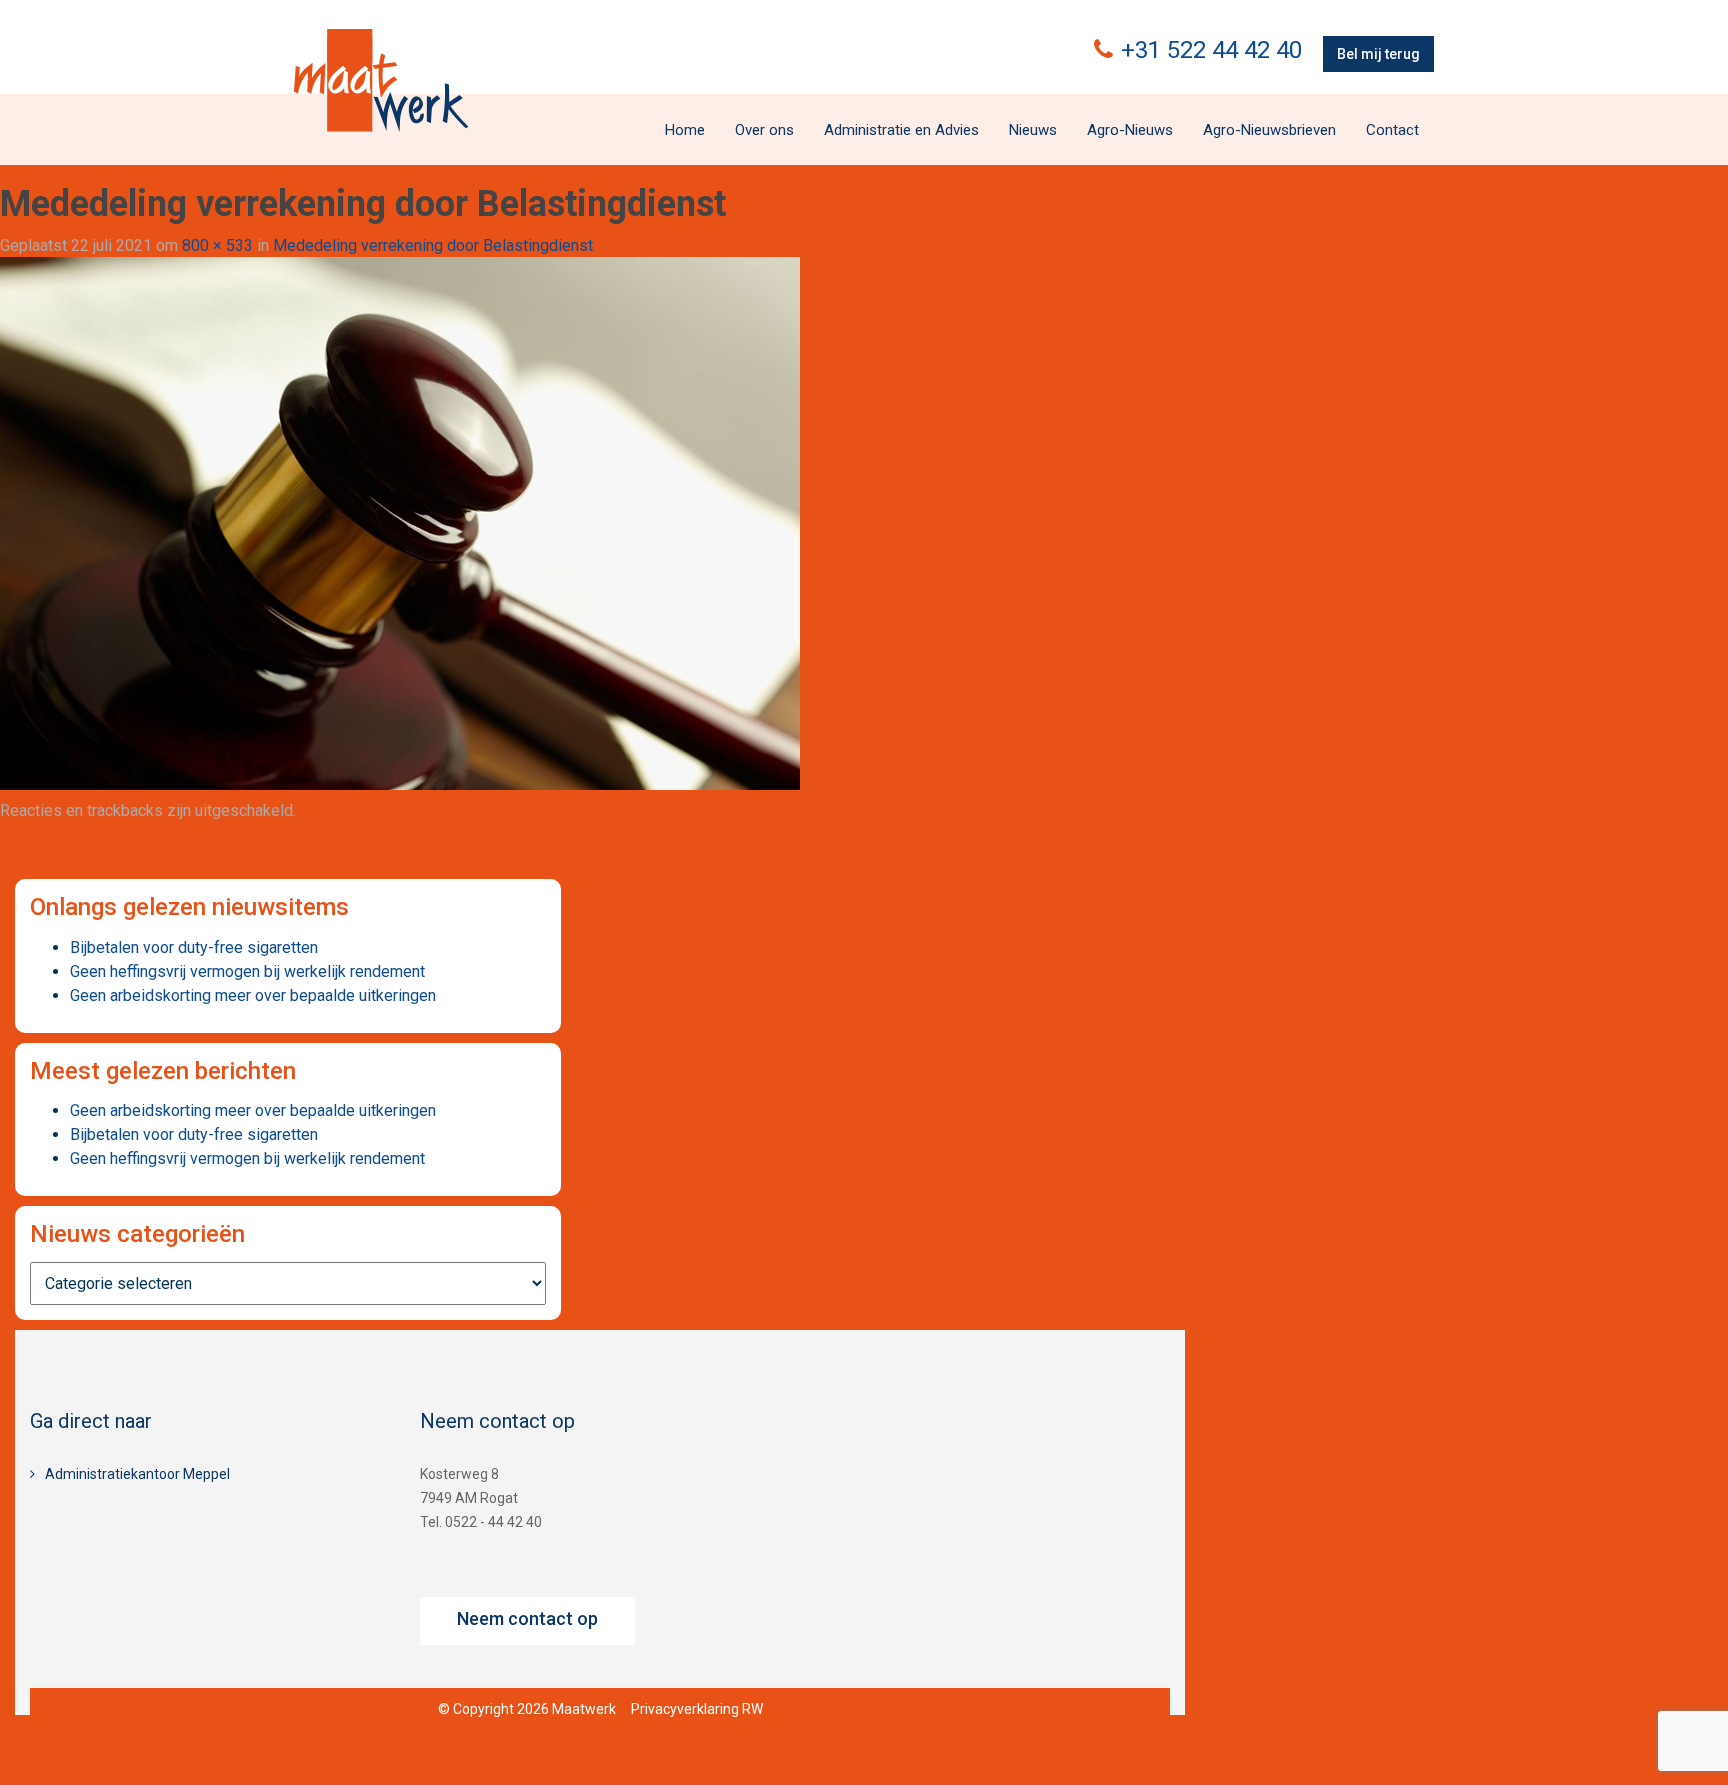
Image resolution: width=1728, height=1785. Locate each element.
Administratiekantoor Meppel (137, 1474)
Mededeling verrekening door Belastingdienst (433, 245)
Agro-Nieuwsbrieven (1269, 130)
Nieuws (1033, 130)
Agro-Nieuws (1130, 130)
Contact (1392, 130)
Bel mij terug (1378, 54)
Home (685, 130)
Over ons (764, 130)
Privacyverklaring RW (697, 1709)
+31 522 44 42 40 (1211, 50)
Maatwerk (381, 80)
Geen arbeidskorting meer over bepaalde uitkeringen (253, 995)
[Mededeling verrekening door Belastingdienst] (400, 522)
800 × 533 (217, 245)
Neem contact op (527, 1618)
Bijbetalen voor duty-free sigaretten (194, 947)
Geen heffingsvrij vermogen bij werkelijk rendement (247, 971)
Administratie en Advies (901, 130)
